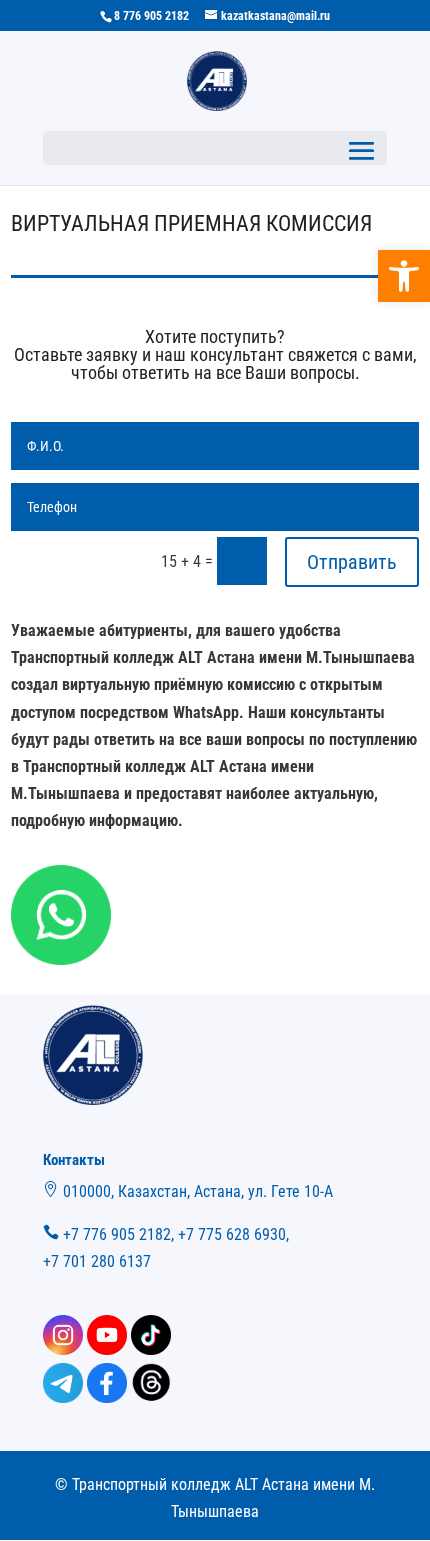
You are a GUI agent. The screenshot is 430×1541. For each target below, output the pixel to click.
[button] (404, 276)
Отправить (352, 562)
